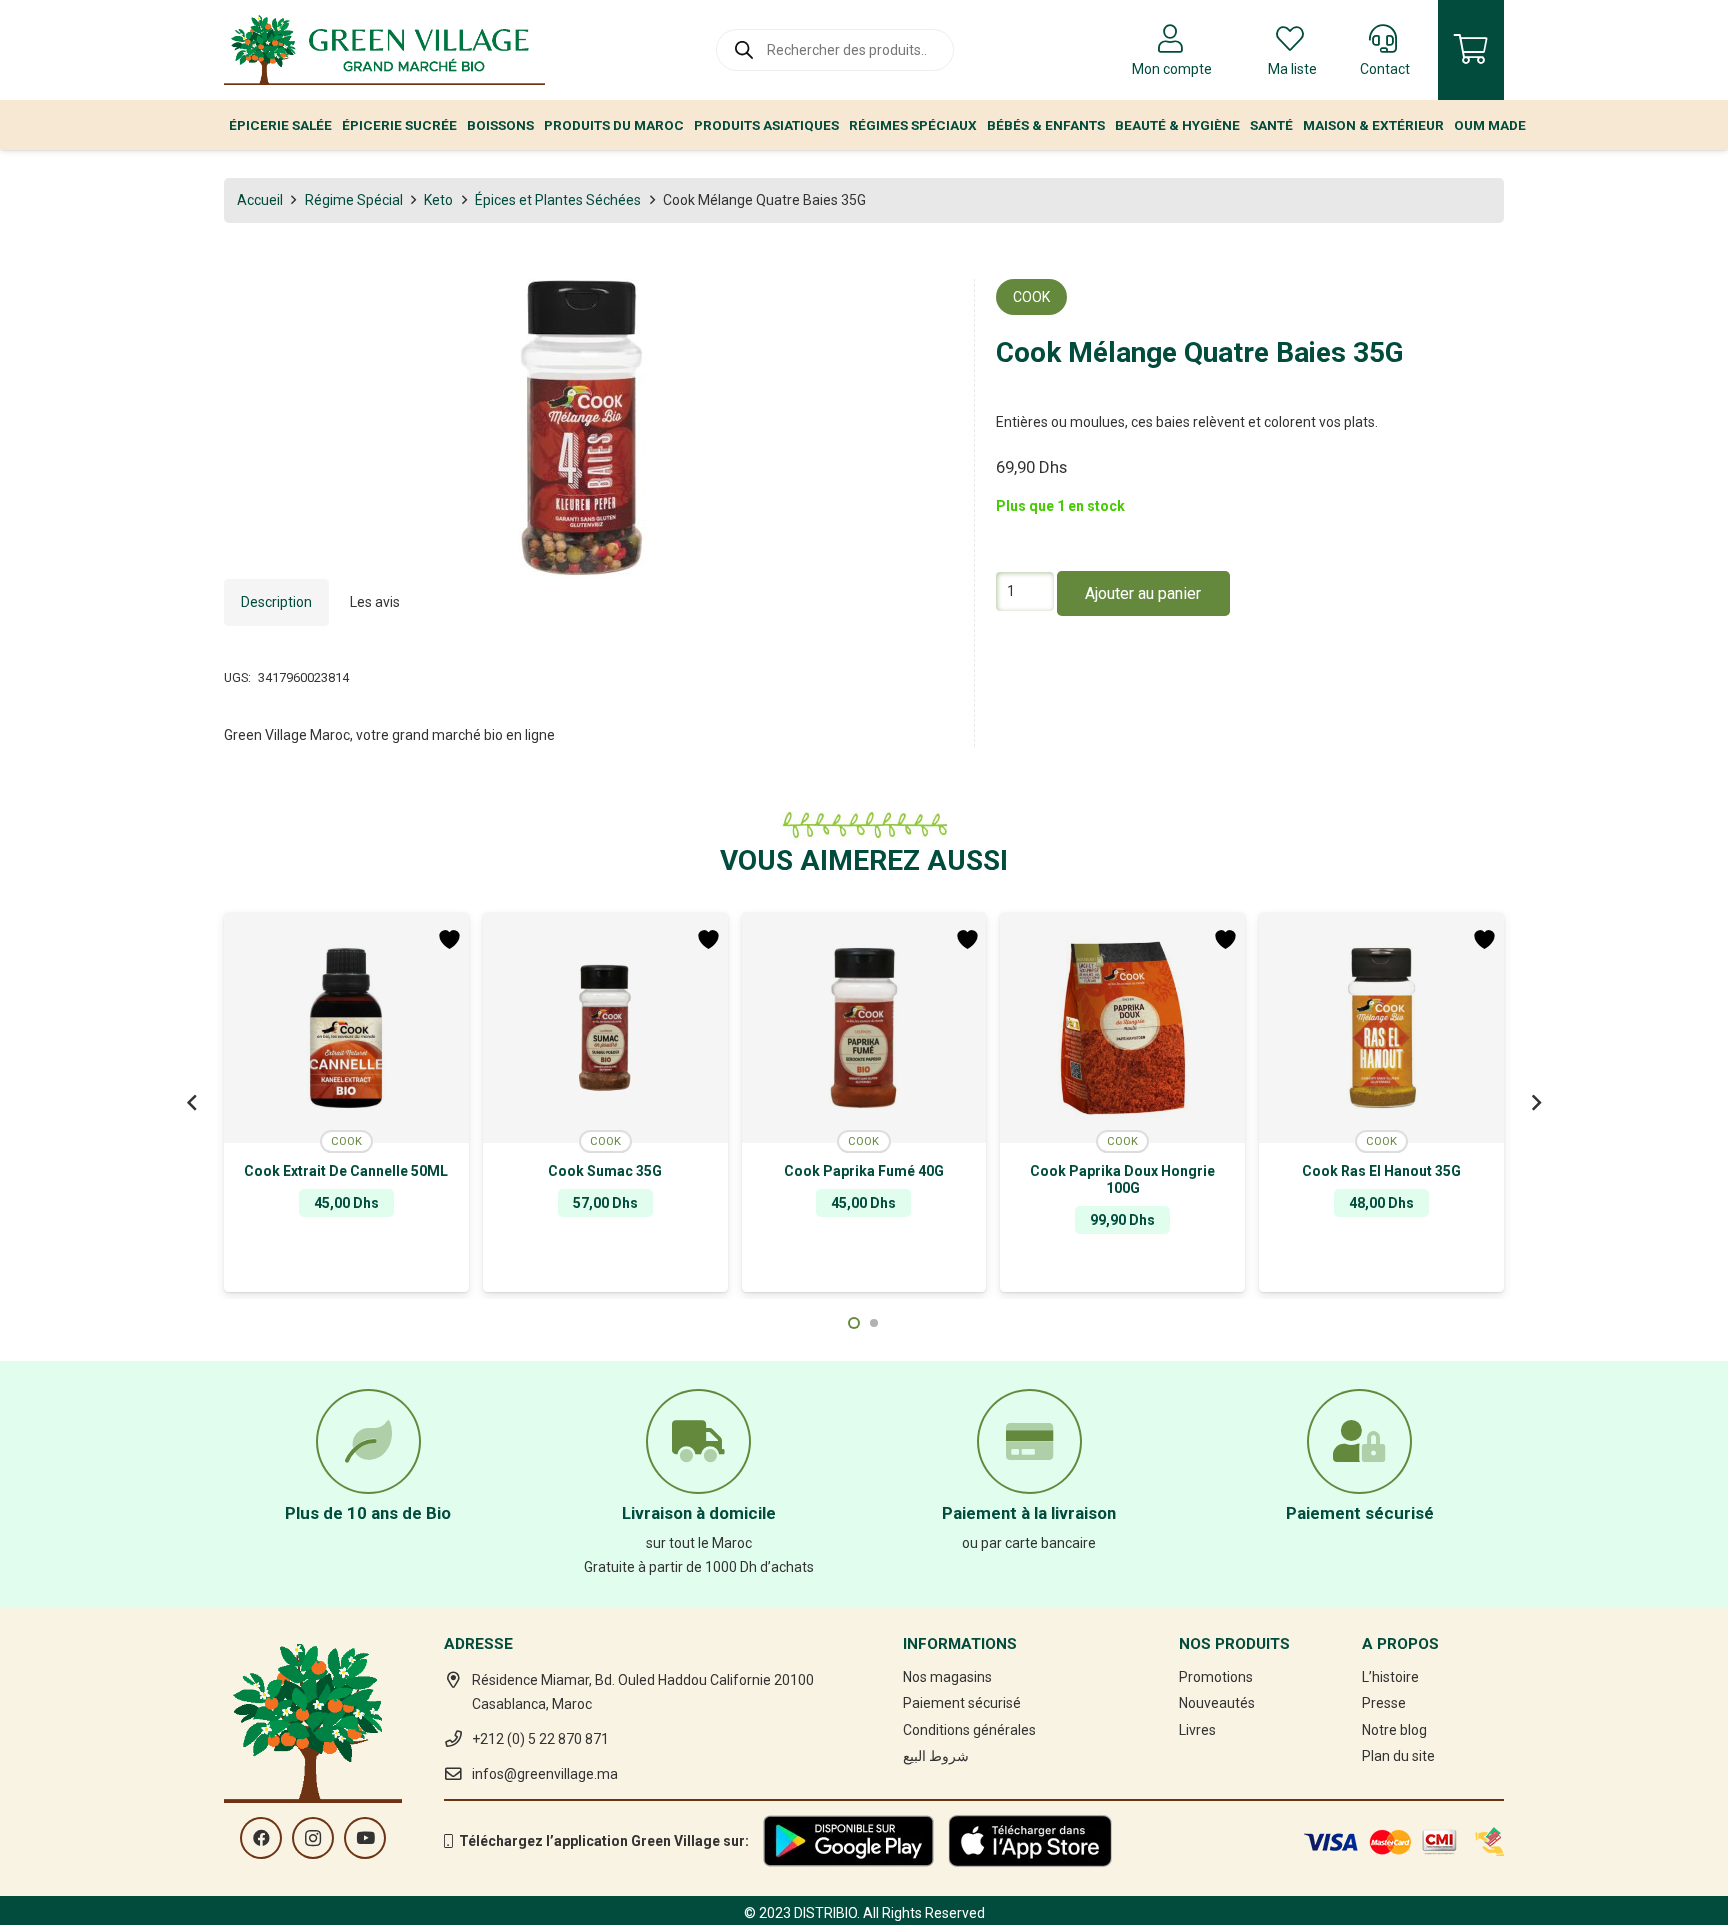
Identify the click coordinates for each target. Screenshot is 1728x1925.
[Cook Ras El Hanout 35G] (1381, 1028)
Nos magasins (947, 1677)
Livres (1197, 1730)
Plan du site (1398, 1756)
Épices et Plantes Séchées (558, 200)
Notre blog (1394, 1730)
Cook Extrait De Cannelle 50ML (346, 1171)
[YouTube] (365, 1838)
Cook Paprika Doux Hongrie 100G (1122, 1179)
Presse (1384, 1703)
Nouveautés (1217, 1703)
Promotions (1216, 1677)
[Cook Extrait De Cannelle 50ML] (346, 1028)
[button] (925, 307)
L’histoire (1390, 1677)
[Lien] (384, 50)
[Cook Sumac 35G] (605, 1028)
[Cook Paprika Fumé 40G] (864, 1028)
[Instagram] (313, 1838)
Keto (438, 200)
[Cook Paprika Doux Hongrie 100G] (1122, 1028)
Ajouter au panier (1143, 594)
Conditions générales (969, 1730)
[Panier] (1471, 50)
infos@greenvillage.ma (545, 1774)
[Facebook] (261, 1838)
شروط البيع (936, 1756)
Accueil (260, 200)
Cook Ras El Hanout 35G (1381, 1171)
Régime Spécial (354, 200)
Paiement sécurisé (962, 1703)
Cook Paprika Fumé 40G (864, 1171)
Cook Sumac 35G (605, 1171)
